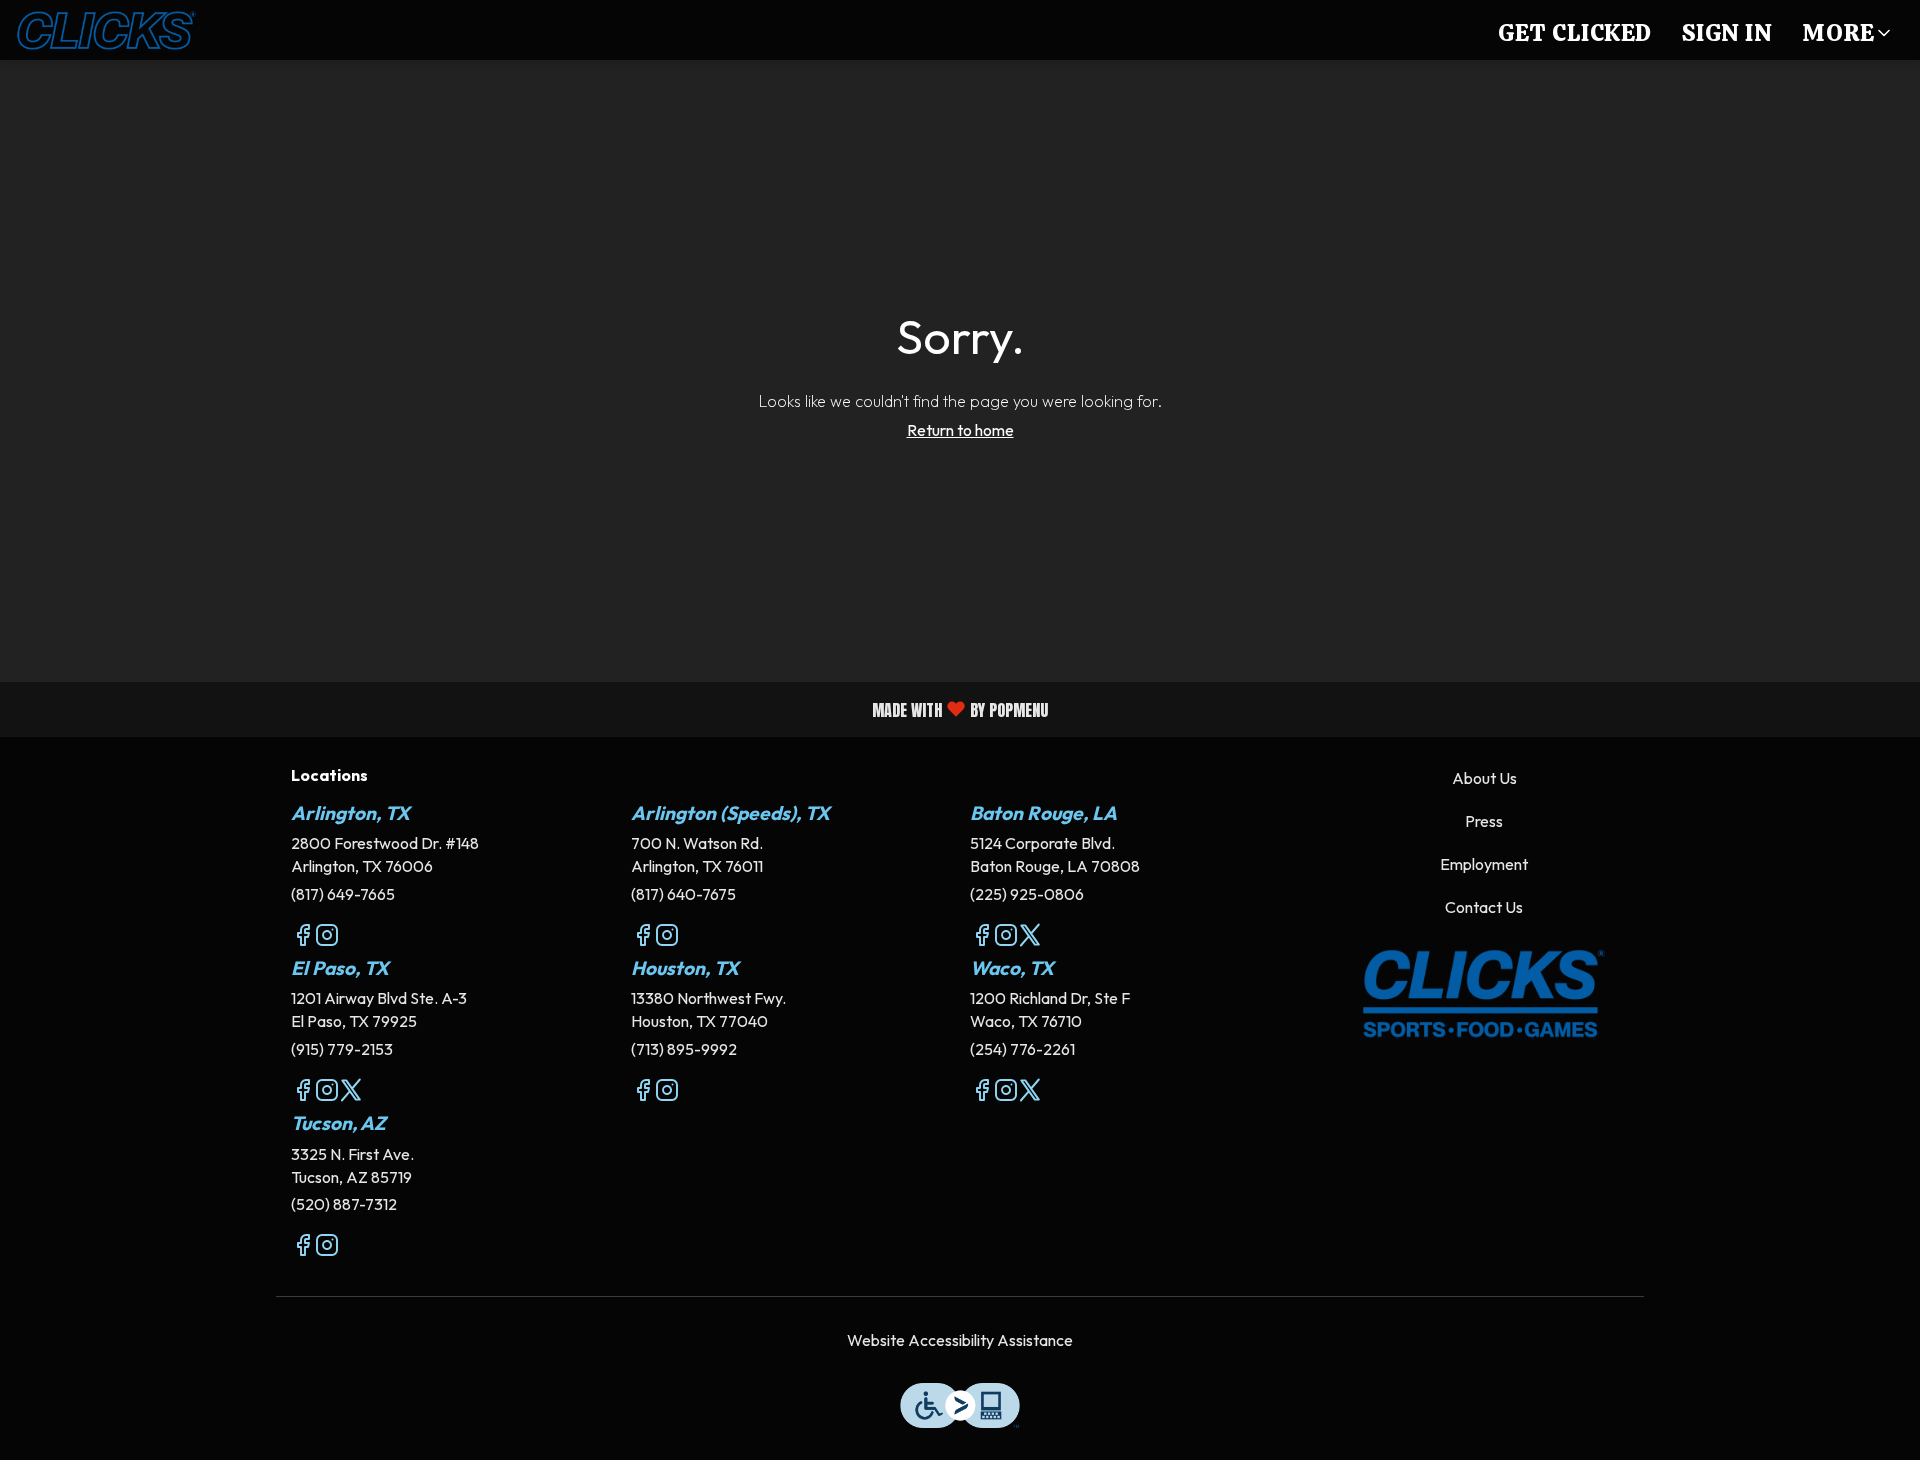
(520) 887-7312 (344, 1204)
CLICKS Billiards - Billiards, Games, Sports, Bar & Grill (1485, 994)
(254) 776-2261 (1022, 1049)
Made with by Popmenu (531, 708)
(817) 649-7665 (343, 894)
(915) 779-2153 (342, 1049)
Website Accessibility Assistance (960, 1340)
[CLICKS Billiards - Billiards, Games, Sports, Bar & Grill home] (106, 30)
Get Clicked (1575, 32)
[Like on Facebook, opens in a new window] (303, 938)
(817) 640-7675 (683, 894)
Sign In (1727, 32)
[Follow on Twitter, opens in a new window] (1030, 938)
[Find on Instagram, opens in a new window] (327, 938)
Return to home (960, 430)
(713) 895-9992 (684, 1049)
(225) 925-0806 (1027, 894)
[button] (1848, 30)
